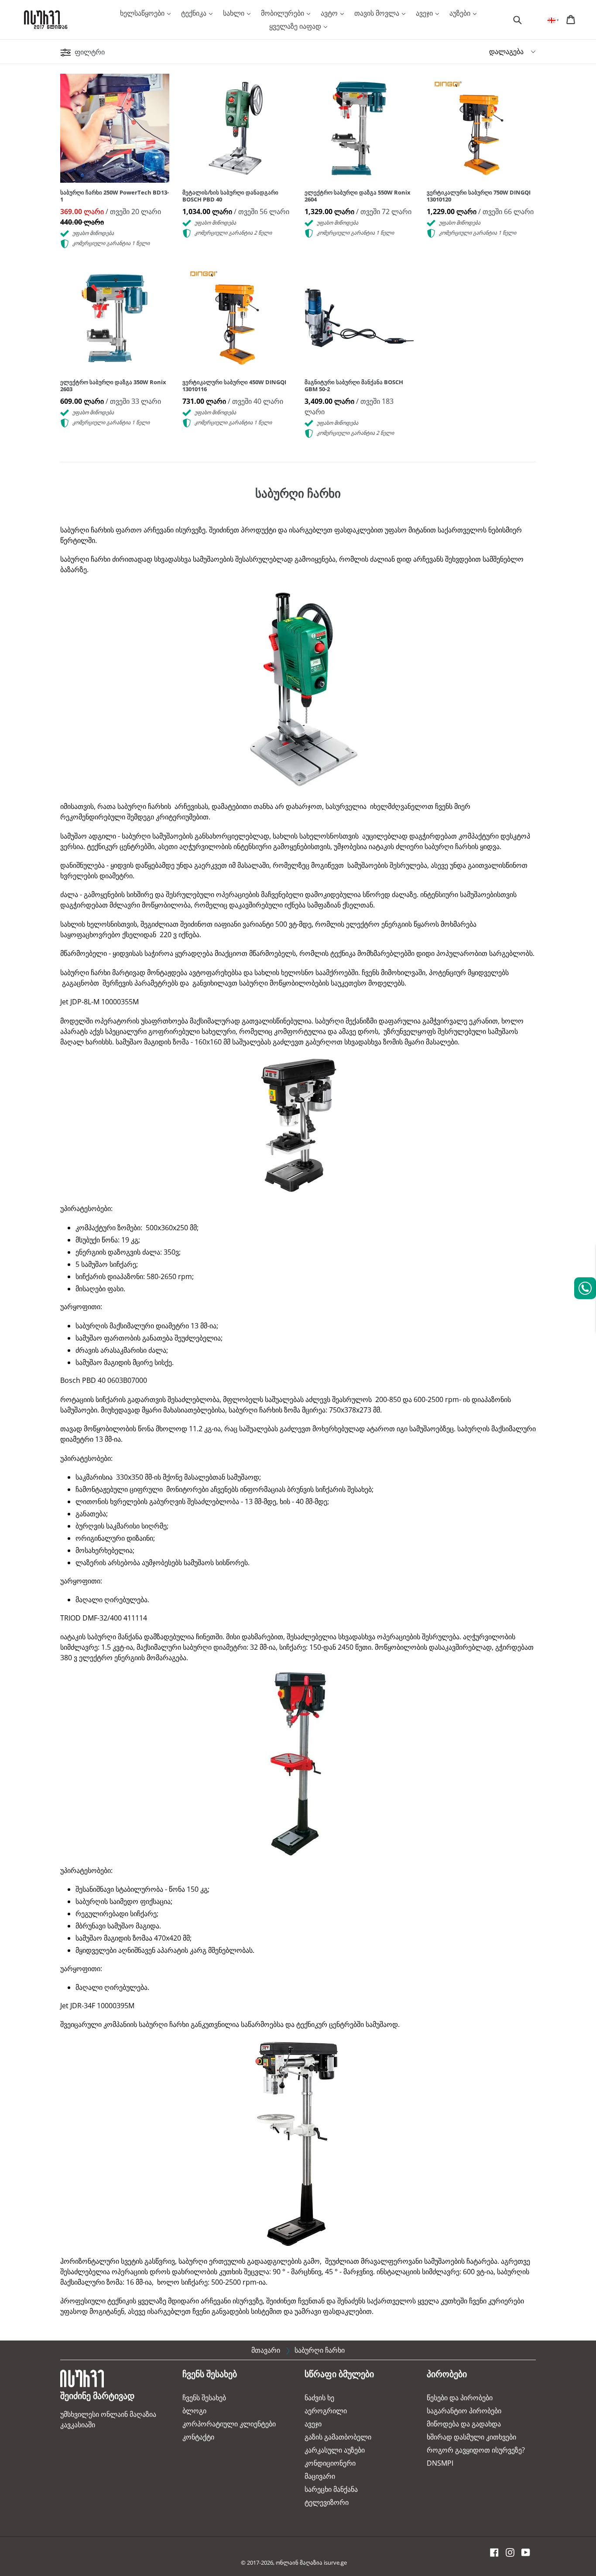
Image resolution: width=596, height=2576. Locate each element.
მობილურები (283, 13)
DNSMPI (440, 2463)
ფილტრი (89, 52)
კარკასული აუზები (335, 2450)
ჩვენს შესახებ (204, 2398)
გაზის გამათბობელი (338, 2437)
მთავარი (266, 2350)
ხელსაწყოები (143, 13)
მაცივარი (320, 2476)
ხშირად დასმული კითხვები (471, 2437)
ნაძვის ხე (319, 2398)
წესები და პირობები (460, 2398)
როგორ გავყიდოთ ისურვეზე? (476, 2450)
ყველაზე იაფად (296, 26)
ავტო (330, 13)
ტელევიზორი (327, 2502)
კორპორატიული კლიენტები (229, 2424)
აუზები (461, 13)
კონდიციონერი (330, 2463)
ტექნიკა (195, 13)
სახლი (235, 13)
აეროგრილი (326, 2411)
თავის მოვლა (378, 13)
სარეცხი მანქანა (331, 2489)
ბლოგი (194, 2411)
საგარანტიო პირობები (464, 2411)
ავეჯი (425, 13)
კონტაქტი (198, 2437)
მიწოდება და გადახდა (464, 2424)
